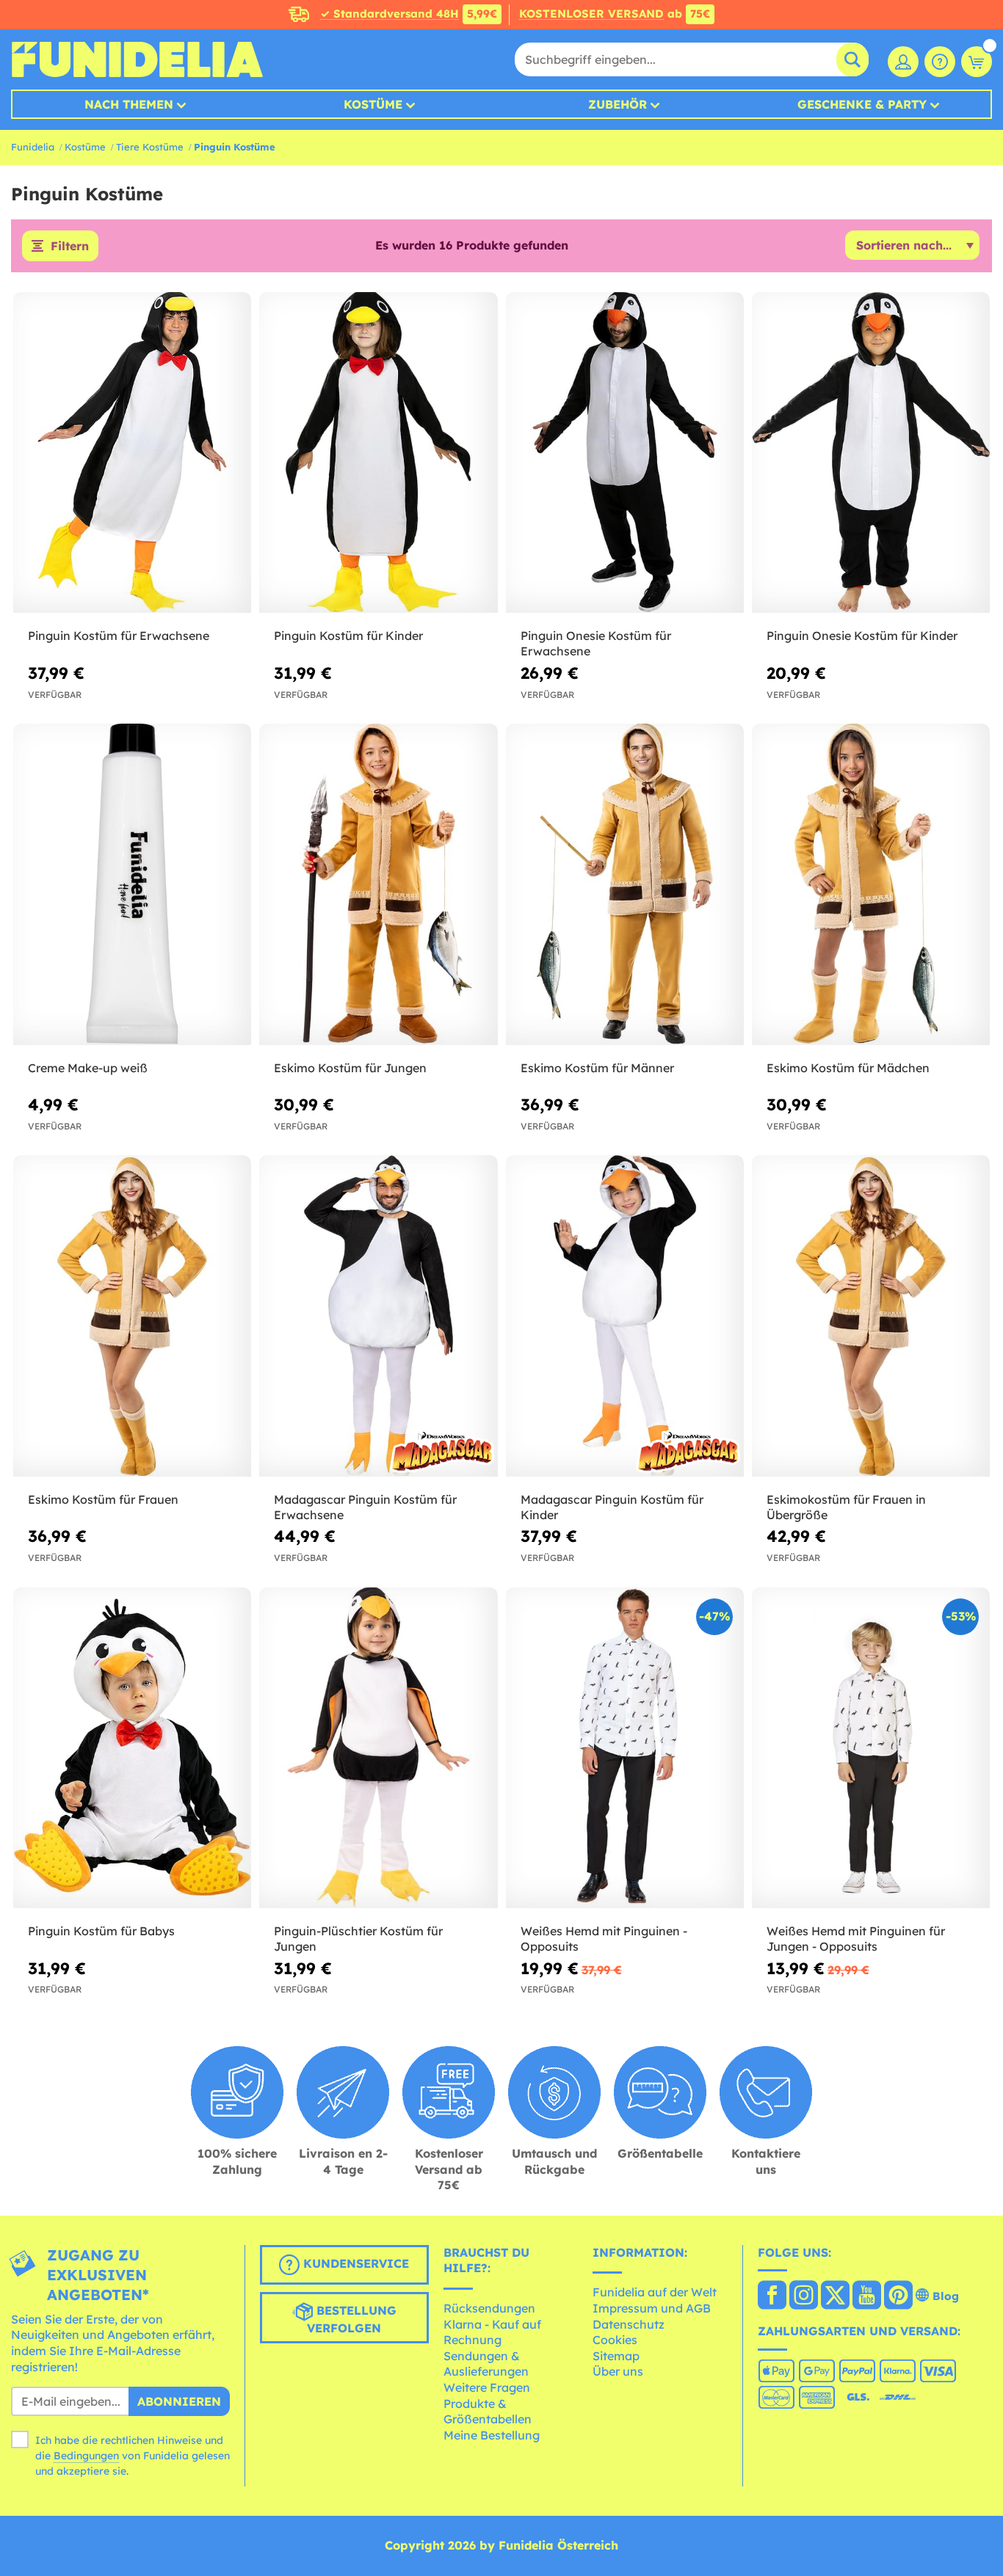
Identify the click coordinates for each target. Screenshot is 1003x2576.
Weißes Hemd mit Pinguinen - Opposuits (604, 1939)
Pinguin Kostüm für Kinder (348, 636)
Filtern (70, 246)
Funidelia (33, 147)
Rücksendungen (489, 2308)
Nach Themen (129, 104)
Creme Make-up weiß (88, 1068)
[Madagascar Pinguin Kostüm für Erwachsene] (378, 1316)
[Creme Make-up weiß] (132, 884)
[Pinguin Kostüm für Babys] (132, 1748)
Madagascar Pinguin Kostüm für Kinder (612, 1507)
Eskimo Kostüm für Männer (597, 1068)
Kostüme (373, 104)
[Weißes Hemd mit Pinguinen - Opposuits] (625, 1748)
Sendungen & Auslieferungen (486, 2364)
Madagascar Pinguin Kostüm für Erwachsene (365, 1507)
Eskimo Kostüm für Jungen (350, 1068)
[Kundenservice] (940, 62)
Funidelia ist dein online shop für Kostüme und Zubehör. (137, 59)
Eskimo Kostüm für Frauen (103, 1499)
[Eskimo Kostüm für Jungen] (378, 884)
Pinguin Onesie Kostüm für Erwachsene (596, 643)
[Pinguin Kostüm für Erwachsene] (132, 453)
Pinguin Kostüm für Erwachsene (119, 636)
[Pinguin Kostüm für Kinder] (378, 453)
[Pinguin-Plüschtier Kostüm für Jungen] (378, 1748)
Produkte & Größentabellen (488, 2412)
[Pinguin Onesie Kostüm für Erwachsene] (625, 453)
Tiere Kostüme (150, 147)
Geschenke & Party (862, 104)
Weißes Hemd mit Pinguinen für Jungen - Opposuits (856, 1939)
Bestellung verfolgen (352, 2319)
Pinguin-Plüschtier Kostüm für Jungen (358, 1939)
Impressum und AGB (652, 2308)
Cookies (615, 2340)
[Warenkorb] (977, 62)
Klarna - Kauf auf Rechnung (492, 2332)
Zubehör (618, 104)
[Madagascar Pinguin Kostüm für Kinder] (625, 1316)
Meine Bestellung (492, 2435)
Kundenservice (354, 2263)
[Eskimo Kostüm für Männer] (625, 884)
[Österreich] (772, 2296)
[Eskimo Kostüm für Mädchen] (871, 884)
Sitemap (616, 2356)
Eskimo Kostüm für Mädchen (848, 1068)
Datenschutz (629, 2324)
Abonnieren (179, 2401)
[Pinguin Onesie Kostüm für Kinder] (871, 453)
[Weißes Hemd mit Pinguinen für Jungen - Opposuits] (871, 1748)
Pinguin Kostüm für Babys (101, 1931)
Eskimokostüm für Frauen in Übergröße (846, 1507)
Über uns (618, 2371)
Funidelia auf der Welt (655, 2292)
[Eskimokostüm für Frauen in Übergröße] (871, 1316)
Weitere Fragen (487, 2387)
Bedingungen (86, 2456)
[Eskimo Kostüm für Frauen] (132, 1316)
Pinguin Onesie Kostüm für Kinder (862, 636)
